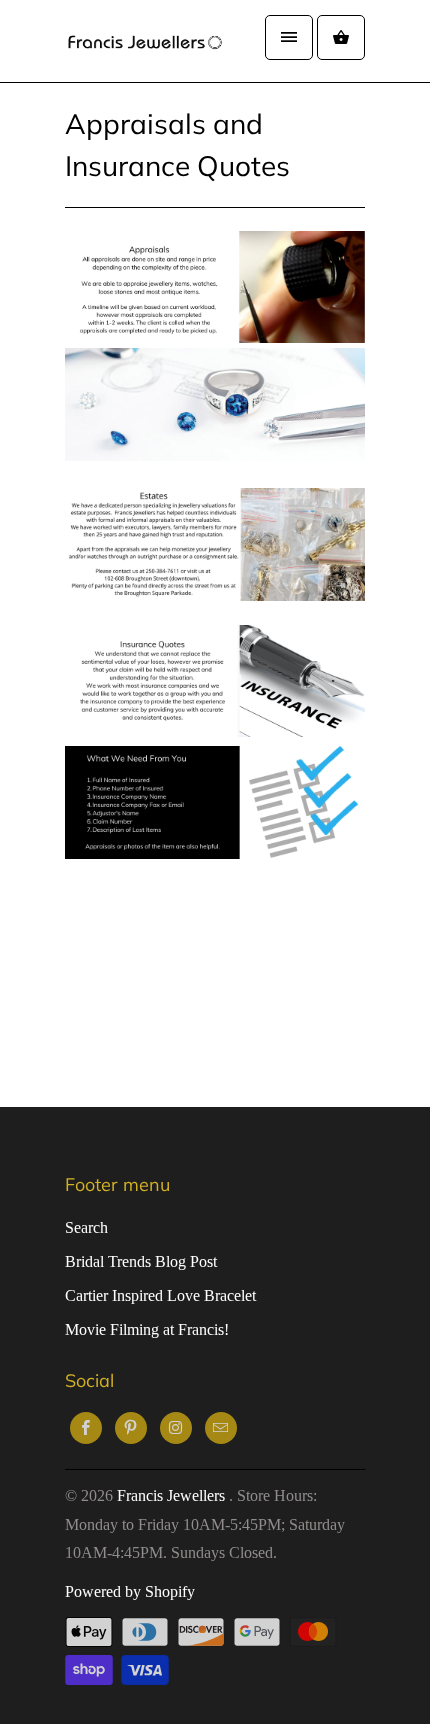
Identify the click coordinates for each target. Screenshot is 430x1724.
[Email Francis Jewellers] (221, 1428)
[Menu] (289, 37)
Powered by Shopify (130, 1591)
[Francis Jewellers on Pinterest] (131, 1428)
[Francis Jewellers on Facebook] (86, 1428)
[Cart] (341, 37)
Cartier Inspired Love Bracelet (160, 1295)
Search (86, 1227)
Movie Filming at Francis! (147, 1329)
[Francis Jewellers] (145, 41)
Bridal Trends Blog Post (141, 1261)
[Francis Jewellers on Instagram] (176, 1428)
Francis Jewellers (173, 1495)
